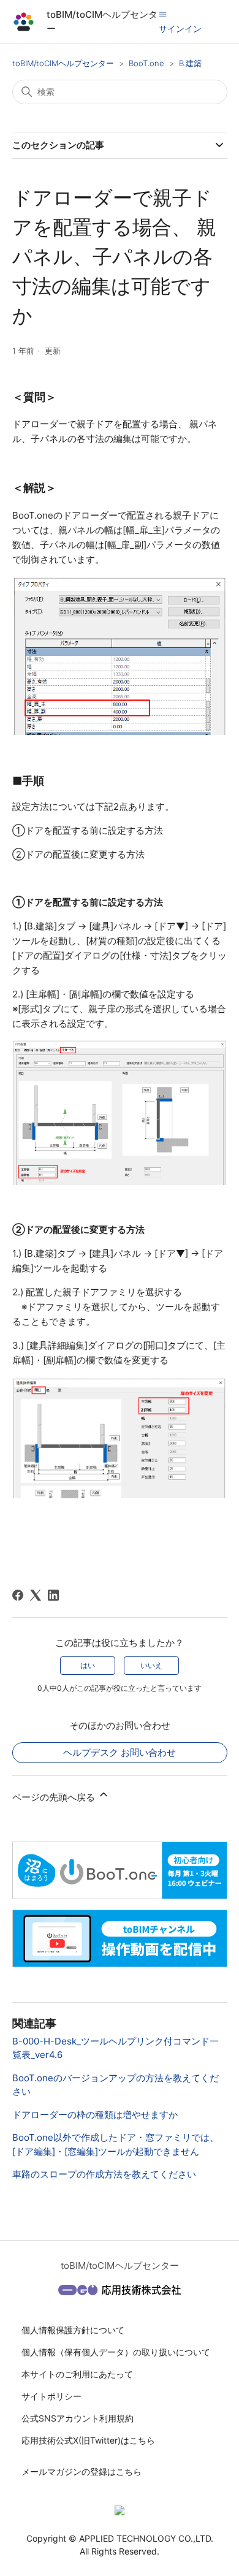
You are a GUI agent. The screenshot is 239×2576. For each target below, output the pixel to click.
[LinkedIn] (53, 1595)
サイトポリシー (51, 2396)
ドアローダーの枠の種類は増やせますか (95, 2115)
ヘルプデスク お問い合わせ (120, 1752)
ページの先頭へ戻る (55, 1797)
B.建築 (190, 63)
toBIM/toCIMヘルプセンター (63, 63)
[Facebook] (18, 1595)
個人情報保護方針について (73, 2330)
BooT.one (146, 63)
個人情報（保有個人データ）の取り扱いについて (116, 2352)
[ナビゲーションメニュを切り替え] (163, 14)
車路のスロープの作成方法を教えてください (104, 2174)
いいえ (151, 1665)
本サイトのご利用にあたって (77, 2374)
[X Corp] (36, 1595)
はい (88, 1665)
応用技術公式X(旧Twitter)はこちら (88, 2440)
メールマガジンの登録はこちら (82, 2471)
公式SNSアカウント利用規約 (78, 2418)
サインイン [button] (180, 29)
